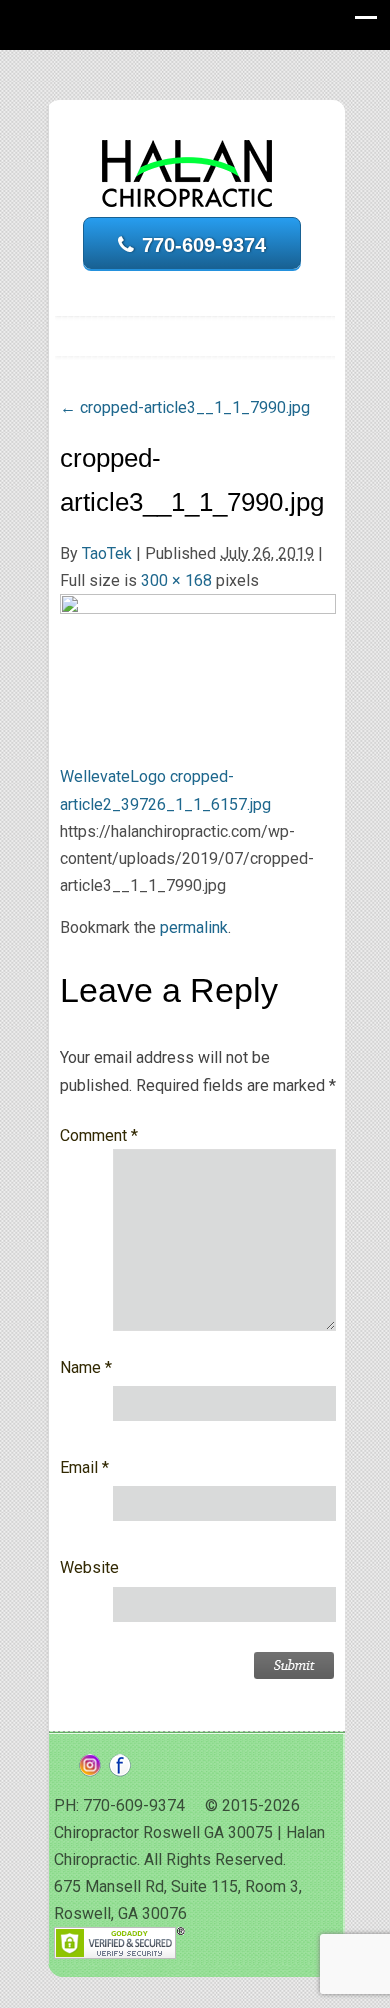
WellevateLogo (113, 776)
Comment (99, 1135)
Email (84, 1467)
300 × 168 (176, 580)
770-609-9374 (204, 245)
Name (86, 1367)
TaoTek (107, 553)
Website (89, 1567)
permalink (194, 927)
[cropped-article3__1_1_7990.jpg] (198, 669)
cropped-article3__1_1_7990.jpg (185, 407)
